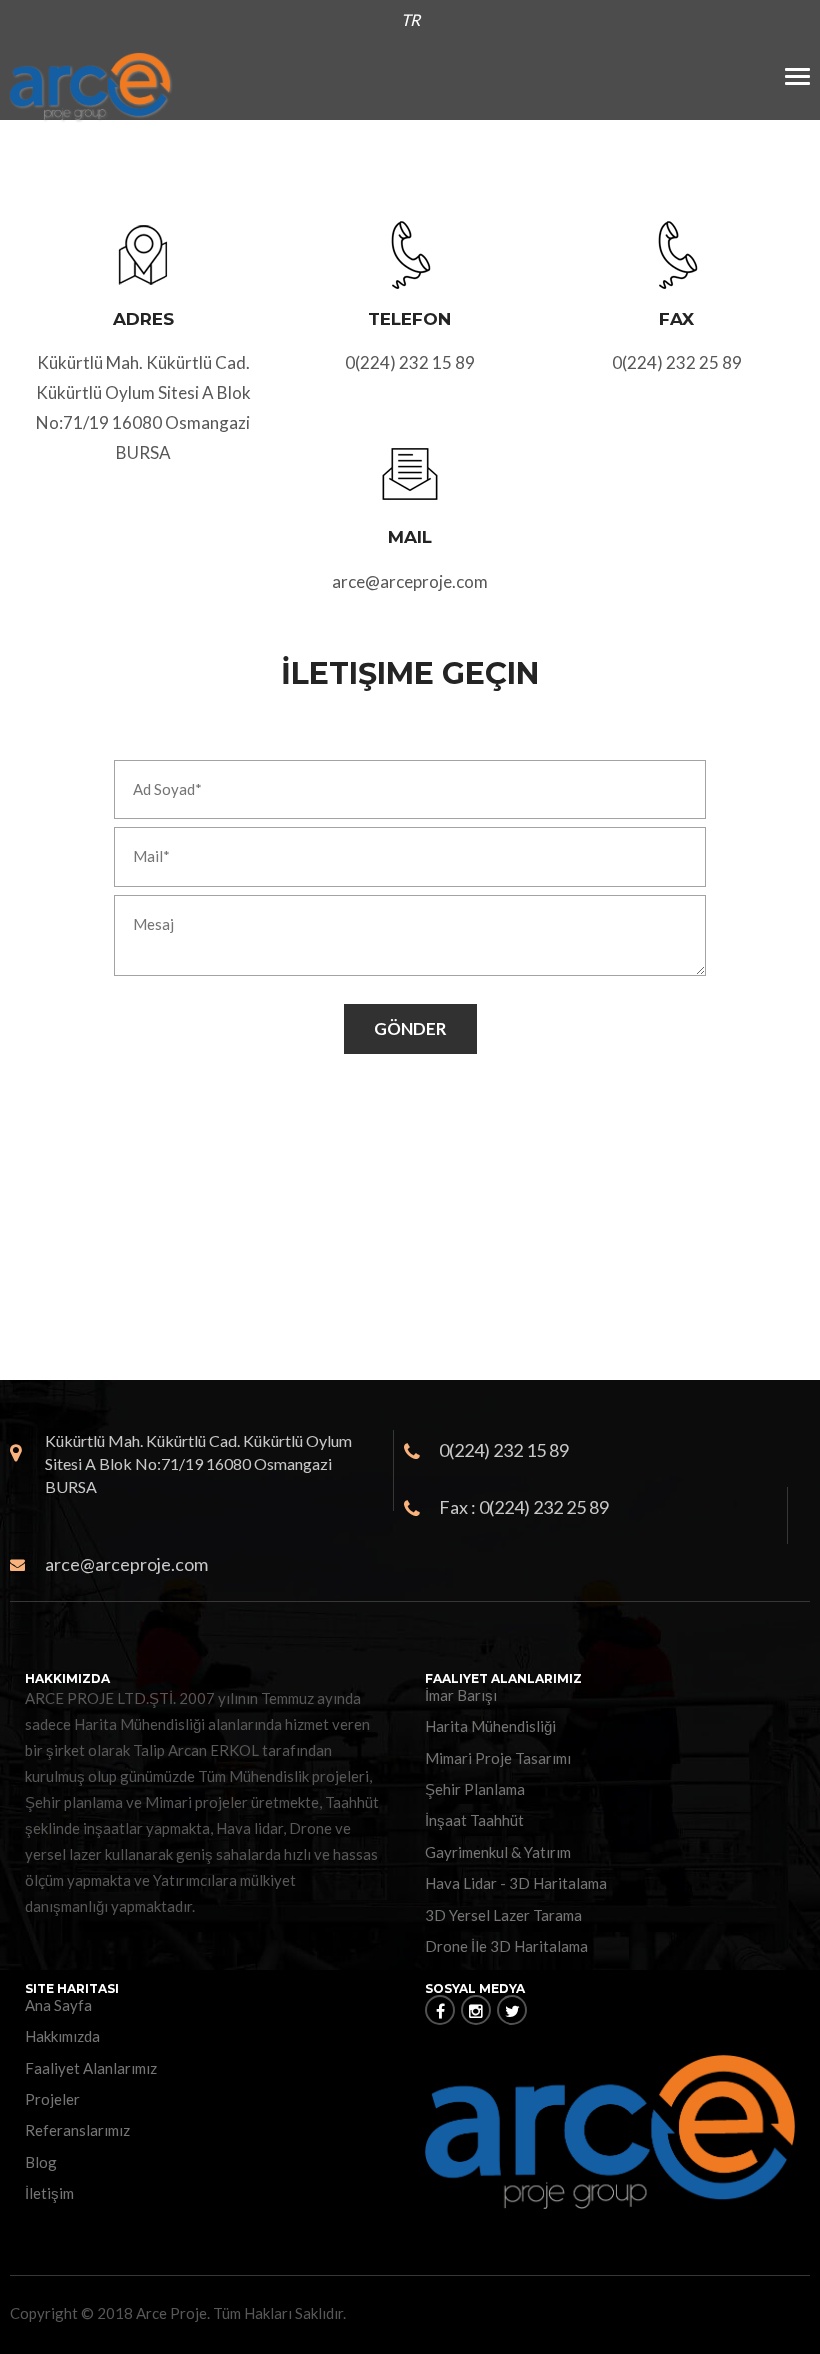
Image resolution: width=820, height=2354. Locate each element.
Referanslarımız (77, 2130)
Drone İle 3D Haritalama (506, 1946)
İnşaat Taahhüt (474, 1820)
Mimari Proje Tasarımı (498, 1758)
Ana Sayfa (58, 2005)
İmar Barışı (461, 1695)
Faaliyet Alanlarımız (91, 2068)
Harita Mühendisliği (490, 1726)
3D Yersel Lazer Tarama (503, 1915)
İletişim (49, 2193)
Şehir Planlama (475, 1789)
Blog (41, 2162)
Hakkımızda (62, 2036)
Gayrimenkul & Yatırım (498, 1852)
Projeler (52, 2099)
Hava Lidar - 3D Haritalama (516, 1883)
